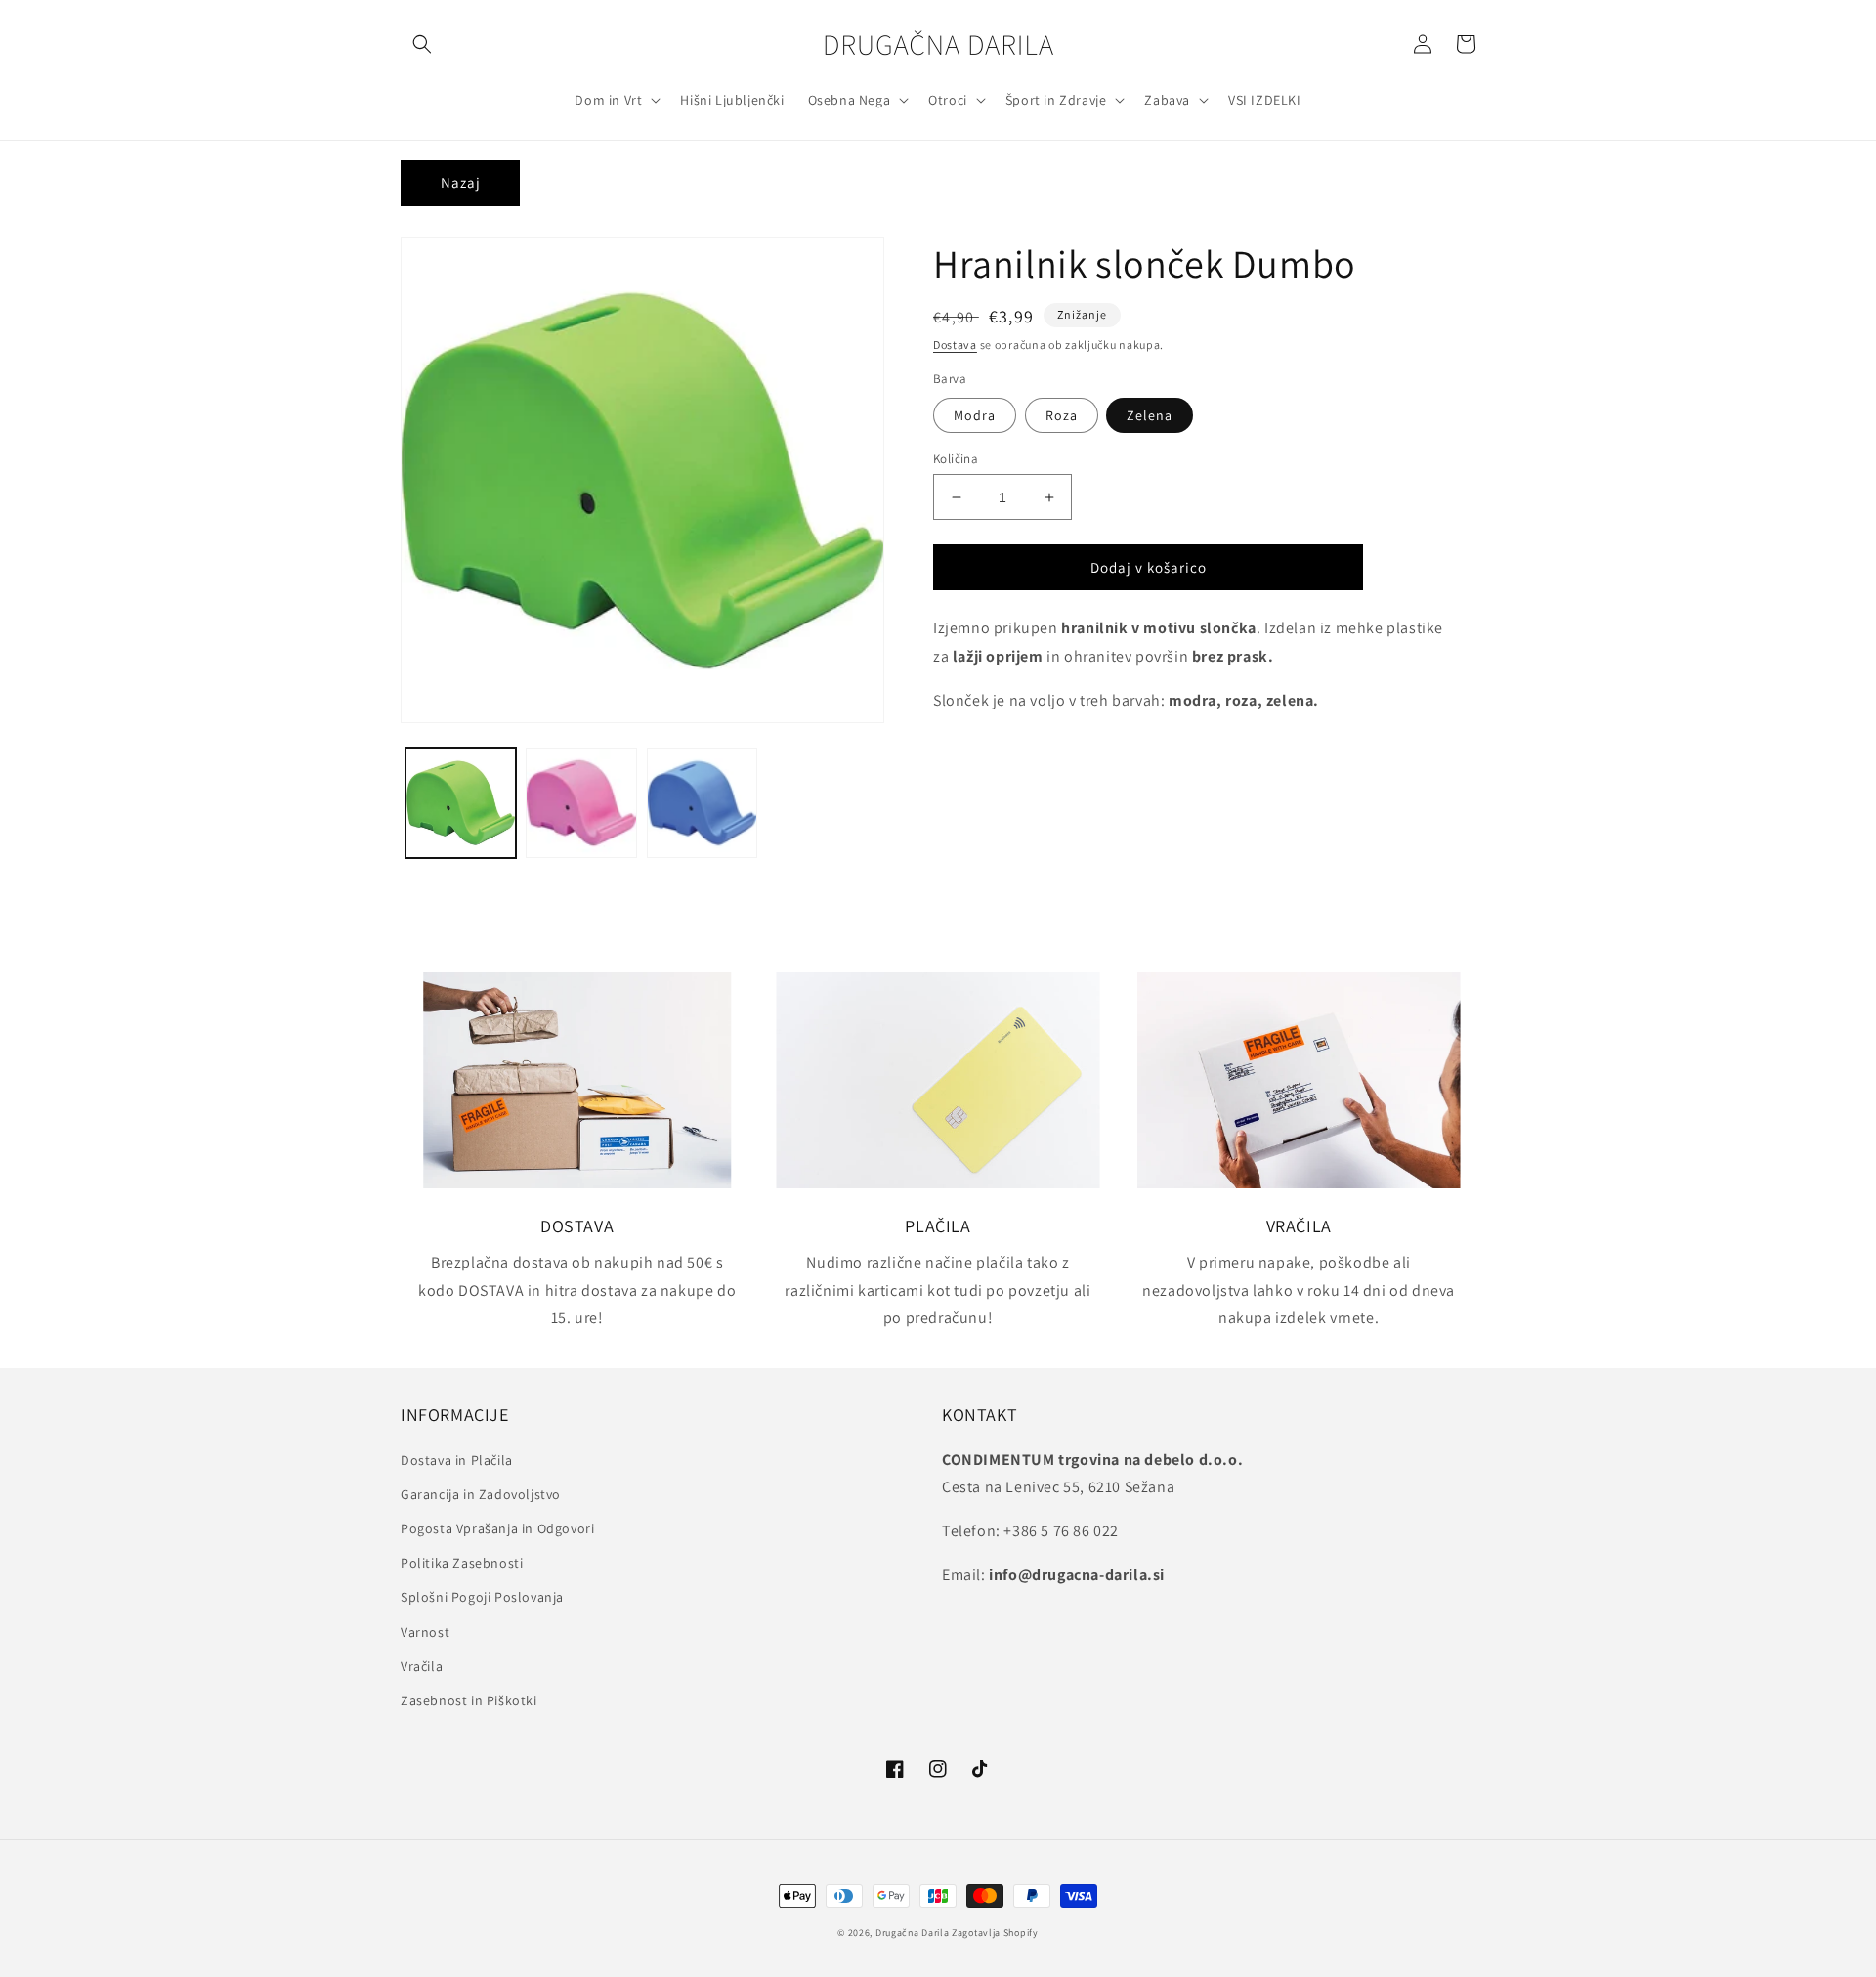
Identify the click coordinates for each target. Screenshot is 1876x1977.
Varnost (425, 1632)
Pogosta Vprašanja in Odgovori (497, 1528)
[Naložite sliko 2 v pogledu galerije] (581, 803)
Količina (956, 459)
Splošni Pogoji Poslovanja (482, 1597)
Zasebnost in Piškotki (469, 1700)
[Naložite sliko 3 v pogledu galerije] (702, 803)
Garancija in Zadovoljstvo (481, 1494)
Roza (1062, 415)
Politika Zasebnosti (462, 1563)
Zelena (1150, 415)
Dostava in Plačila (457, 1460)
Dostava (955, 344)
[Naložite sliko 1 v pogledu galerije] (461, 803)
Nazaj (461, 182)
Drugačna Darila (913, 1933)
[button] (422, 44)
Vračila (422, 1666)
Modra (975, 415)
